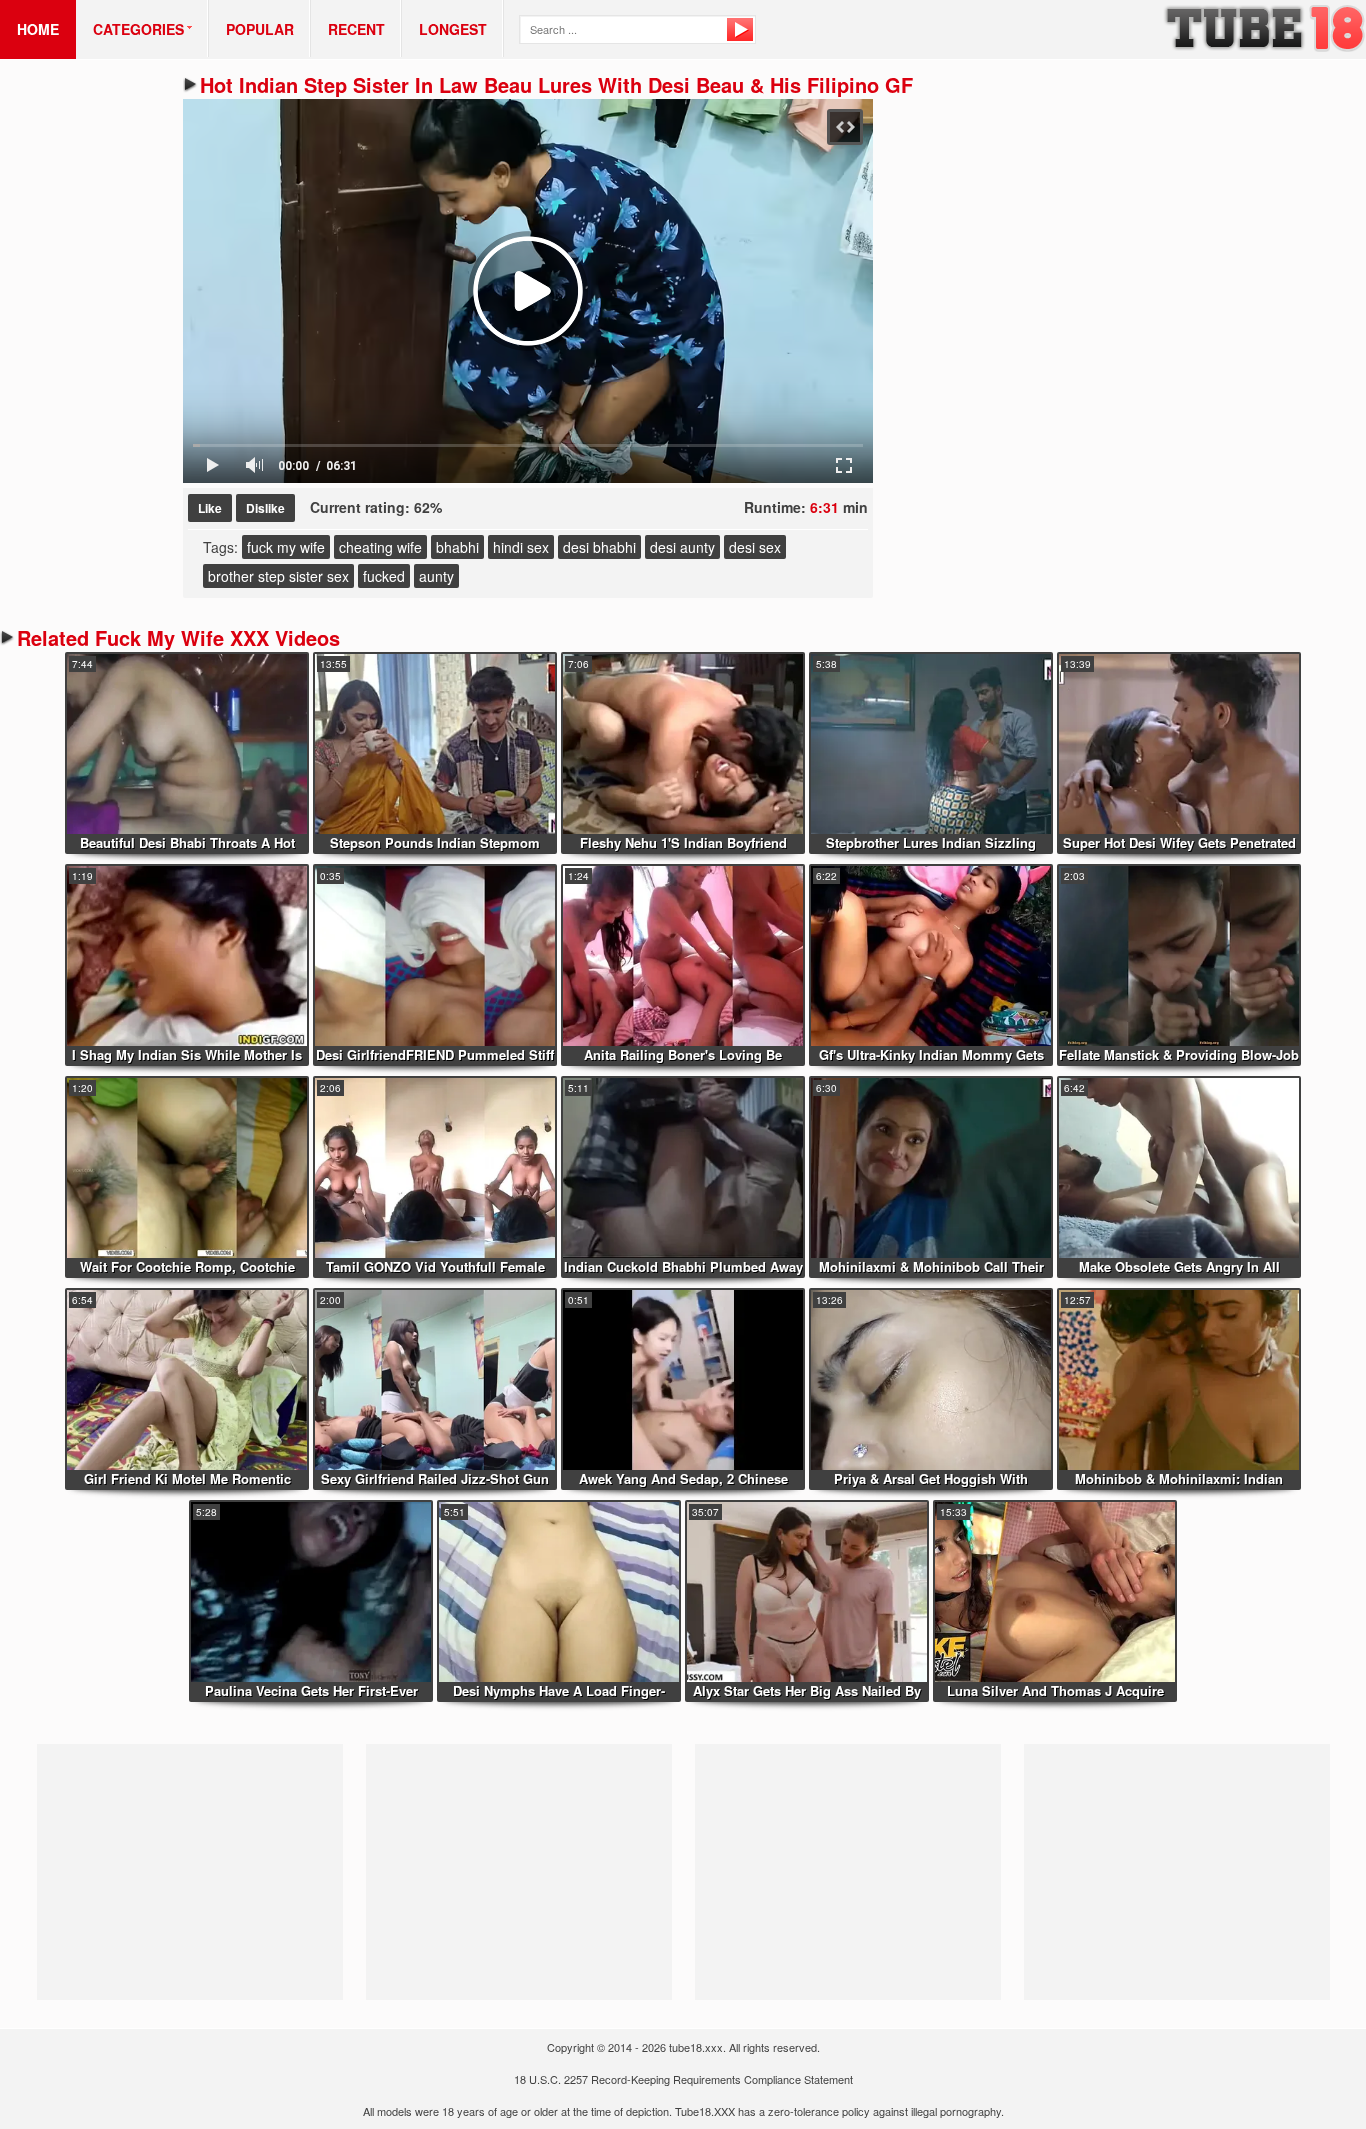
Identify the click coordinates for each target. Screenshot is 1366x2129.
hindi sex (521, 547)
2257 (576, 2079)
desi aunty (682, 547)
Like (210, 508)
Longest (453, 29)
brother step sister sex (278, 576)
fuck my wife (286, 547)
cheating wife (380, 547)
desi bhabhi (599, 547)
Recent (356, 29)
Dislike (265, 508)
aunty (436, 576)
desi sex (755, 547)
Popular (260, 29)
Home (38, 29)
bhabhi (457, 547)
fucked (384, 576)
